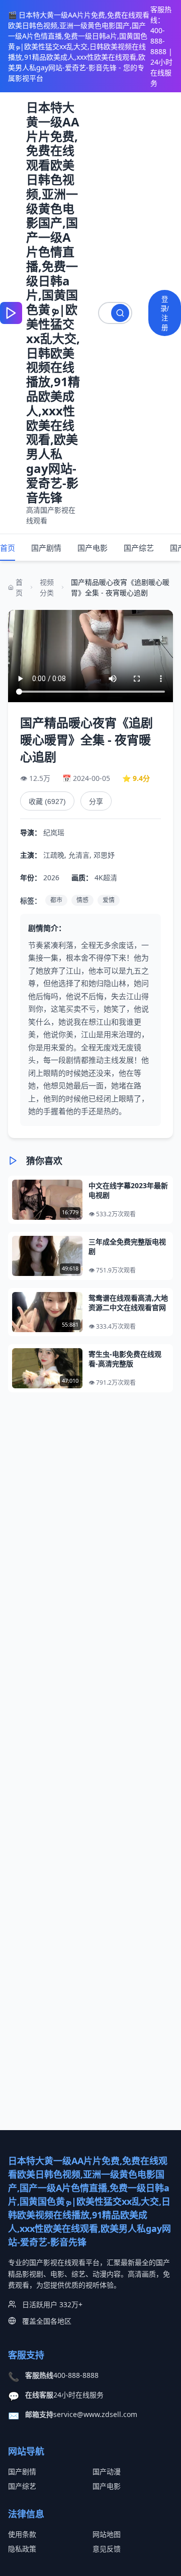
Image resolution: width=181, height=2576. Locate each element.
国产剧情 (46, 548)
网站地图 (107, 2534)
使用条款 (22, 2534)
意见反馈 (107, 2549)
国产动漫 (107, 2471)
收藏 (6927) (47, 801)
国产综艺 (139, 548)
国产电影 (93, 548)
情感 (82, 900)
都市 (56, 900)
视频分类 (47, 587)
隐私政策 (22, 2549)
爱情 (109, 900)
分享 (96, 801)
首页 (8, 548)
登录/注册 (165, 313)
